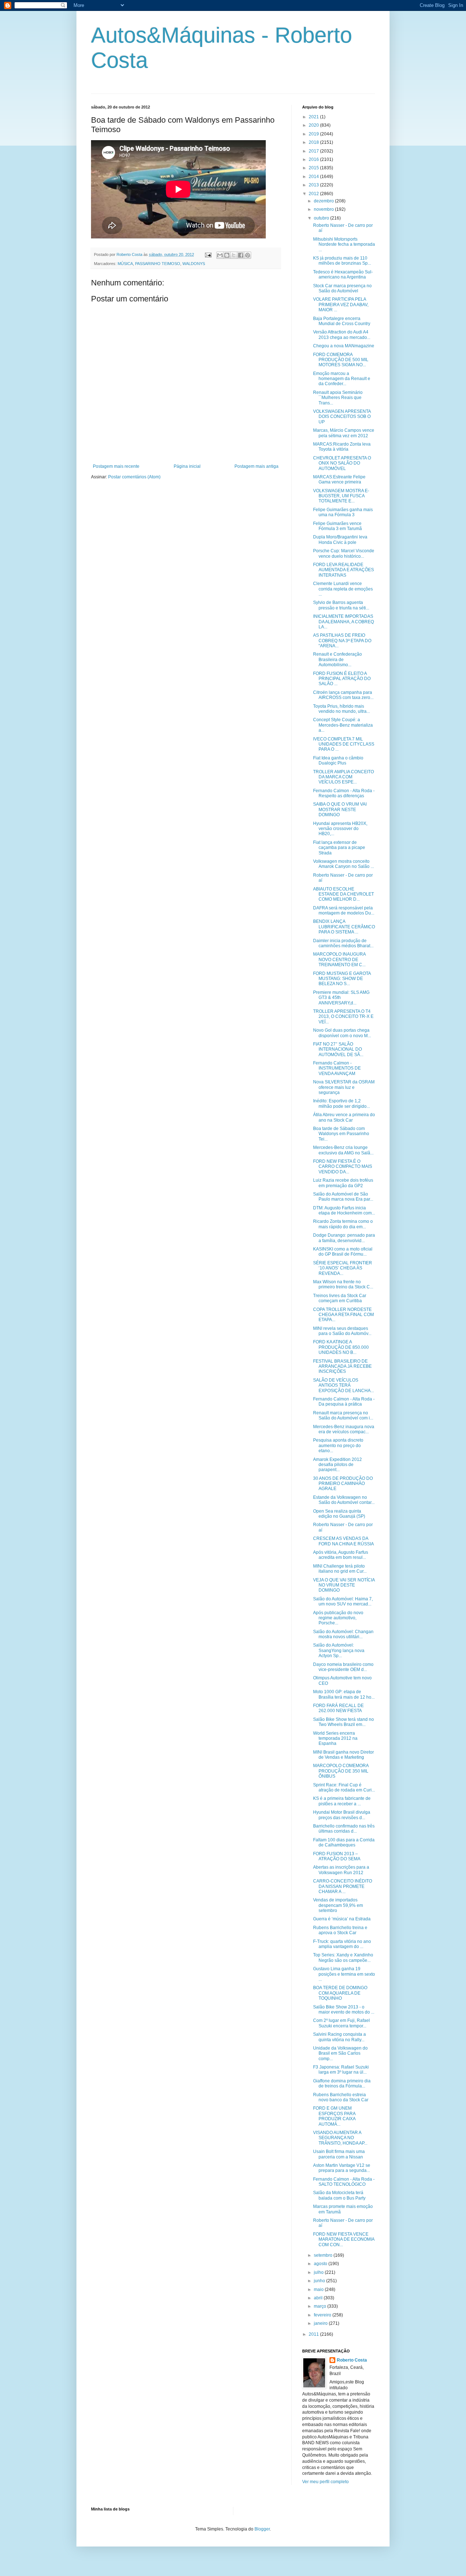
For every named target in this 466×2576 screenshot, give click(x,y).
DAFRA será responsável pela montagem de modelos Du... (344, 910)
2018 (314, 142)
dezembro (324, 201)
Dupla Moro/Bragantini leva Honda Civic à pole (340, 540)
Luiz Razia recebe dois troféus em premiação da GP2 (343, 1183)
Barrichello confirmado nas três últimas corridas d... (344, 1829)
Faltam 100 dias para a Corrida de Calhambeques (344, 1842)
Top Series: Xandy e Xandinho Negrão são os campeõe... (343, 1957)
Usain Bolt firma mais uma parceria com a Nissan (339, 2154)
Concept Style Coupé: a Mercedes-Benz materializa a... (343, 725)
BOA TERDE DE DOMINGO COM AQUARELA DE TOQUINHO (340, 1993)
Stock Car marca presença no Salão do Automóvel (342, 288)
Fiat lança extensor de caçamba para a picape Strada (339, 848)
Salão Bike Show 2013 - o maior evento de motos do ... (344, 2010)
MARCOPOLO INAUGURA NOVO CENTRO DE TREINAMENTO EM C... (339, 959)
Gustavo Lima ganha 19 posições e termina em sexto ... (344, 1974)
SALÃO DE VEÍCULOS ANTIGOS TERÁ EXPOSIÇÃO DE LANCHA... (343, 1385)
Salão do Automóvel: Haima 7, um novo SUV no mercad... (343, 1601)
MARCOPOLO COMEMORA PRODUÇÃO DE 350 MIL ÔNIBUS (341, 1771)
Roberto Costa (352, 2360)
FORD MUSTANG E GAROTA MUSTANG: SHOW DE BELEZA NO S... (342, 979)
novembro (324, 209)
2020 (314, 125)
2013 (314, 185)
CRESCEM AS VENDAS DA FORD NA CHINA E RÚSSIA (343, 1541)
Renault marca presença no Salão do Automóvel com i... (343, 1415)
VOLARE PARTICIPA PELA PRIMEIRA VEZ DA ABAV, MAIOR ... (341, 305)
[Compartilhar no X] (234, 255)
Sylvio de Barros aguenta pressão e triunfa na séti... (341, 605)
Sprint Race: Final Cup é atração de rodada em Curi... (344, 1787)
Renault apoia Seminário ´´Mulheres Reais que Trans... (338, 398)
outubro (322, 218)
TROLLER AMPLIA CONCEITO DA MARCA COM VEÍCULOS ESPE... (343, 777)
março (321, 2306)
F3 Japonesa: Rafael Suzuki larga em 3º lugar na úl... (341, 2070)
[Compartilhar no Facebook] (241, 255)
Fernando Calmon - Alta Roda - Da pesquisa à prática (344, 1402)
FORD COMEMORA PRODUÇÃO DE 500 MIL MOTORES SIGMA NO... (341, 360)
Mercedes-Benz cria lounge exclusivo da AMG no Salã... (343, 1150)
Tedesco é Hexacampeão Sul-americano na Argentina (343, 274)
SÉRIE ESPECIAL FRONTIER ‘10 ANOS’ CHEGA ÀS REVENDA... (343, 1268)
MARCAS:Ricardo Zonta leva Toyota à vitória (342, 447)
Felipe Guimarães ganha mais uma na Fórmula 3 (343, 512)
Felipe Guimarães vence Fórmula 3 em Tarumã (337, 526)
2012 (314, 194)
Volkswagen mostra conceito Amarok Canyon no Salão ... (343, 864)
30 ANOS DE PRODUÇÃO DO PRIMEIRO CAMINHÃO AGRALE (343, 1484)
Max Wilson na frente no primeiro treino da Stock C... (343, 1284)
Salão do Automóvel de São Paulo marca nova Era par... (343, 1197)
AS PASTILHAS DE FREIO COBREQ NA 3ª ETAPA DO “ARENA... (342, 641)
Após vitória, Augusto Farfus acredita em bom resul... (341, 1555)
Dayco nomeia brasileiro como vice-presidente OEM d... (343, 1667)
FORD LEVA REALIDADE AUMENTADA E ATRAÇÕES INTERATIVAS (343, 570)
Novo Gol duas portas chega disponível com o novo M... (342, 1033)
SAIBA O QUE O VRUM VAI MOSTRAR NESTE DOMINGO (340, 809)
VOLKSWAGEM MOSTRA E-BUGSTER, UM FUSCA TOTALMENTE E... (341, 496)
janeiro (321, 2323)
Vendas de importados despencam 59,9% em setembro (338, 1905)
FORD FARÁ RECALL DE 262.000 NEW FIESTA (338, 1708)
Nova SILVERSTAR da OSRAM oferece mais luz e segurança (344, 1087)
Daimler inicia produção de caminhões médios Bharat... (343, 943)
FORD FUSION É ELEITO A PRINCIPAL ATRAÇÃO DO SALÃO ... (342, 679)
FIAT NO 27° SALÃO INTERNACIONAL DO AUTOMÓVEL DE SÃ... (338, 1049)
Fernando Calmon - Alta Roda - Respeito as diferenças (344, 793)
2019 (314, 134)
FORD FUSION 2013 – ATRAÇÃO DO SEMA (337, 1856)
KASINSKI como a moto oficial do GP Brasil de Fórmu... (343, 1252)
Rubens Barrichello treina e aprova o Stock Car (340, 1930)
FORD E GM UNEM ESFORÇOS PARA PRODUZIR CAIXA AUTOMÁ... (334, 2116)
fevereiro (323, 2315)
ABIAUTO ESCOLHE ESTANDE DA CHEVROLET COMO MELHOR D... (343, 894)
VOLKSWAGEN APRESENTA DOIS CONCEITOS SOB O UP (342, 417)
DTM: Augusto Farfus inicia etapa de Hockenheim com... (344, 1210)
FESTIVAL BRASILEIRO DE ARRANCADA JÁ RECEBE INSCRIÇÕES (342, 1366)
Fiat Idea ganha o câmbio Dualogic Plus (338, 760)
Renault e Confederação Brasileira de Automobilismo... (337, 659)
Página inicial (187, 466)
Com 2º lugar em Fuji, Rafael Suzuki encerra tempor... (341, 2023)
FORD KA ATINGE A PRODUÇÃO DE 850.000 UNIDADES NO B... (341, 1347)
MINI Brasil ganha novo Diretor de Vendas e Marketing (343, 1755)
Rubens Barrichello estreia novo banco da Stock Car (341, 2097)
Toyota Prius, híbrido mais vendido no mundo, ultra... (341, 709)
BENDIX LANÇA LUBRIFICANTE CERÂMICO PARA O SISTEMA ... (344, 927)
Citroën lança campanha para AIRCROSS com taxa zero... (343, 695)
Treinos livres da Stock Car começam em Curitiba (340, 1298)
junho (320, 2281)
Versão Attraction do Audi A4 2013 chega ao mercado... (342, 335)
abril (319, 2298)
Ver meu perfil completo (325, 2482)
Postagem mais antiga (256, 466)
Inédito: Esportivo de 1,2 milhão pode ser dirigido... (341, 1103)
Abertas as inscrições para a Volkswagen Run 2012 (341, 1870)
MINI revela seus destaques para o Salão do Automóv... (342, 1331)
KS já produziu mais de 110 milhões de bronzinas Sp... (342, 261)
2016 (314, 159)
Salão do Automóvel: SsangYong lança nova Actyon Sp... (339, 1650)
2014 (314, 177)
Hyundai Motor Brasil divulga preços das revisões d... (342, 1815)
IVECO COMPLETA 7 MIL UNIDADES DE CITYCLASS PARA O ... (344, 744)
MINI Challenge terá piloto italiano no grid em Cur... (340, 1569)
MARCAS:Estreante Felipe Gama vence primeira (339, 479)
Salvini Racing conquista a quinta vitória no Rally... (339, 2037)
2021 (314, 117)
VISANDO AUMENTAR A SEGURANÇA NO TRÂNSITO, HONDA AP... (340, 2138)
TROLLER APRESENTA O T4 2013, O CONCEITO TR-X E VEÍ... (343, 1017)
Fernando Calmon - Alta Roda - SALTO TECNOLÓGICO (344, 2182)
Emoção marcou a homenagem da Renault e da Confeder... (342, 379)
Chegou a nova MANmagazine (344, 346)
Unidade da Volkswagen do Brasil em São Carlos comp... (340, 2053)
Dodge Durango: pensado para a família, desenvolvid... (344, 1238)
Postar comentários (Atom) (134, 477)
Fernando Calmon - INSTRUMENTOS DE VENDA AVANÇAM (337, 1068)
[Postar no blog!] (227, 255)
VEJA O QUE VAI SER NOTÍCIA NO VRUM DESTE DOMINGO (344, 1585)
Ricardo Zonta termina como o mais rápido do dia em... (343, 1224)
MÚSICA (125, 264)
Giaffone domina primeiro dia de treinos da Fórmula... (342, 2083)
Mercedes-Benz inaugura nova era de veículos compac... (344, 1429)
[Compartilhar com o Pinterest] (248, 255)
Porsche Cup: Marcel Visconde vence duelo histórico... (344, 553)
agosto (321, 2264)
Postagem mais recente (116, 466)
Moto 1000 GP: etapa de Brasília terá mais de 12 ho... (344, 1694)
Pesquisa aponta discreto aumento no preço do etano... (338, 1445)
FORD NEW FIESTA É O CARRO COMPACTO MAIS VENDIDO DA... (343, 1167)
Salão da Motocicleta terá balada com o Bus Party (339, 2195)
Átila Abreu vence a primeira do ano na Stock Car (344, 1117)
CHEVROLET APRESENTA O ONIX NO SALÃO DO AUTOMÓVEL (342, 463)
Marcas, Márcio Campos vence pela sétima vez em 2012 (344, 433)
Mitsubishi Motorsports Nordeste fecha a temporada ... (344, 244)
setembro (324, 2255)
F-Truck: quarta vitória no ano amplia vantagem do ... (342, 1944)
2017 (314, 151)
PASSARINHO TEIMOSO (158, 264)
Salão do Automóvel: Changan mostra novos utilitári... (343, 1634)
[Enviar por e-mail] (220, 255)
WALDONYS (194, 264)
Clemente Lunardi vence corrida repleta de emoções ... (343, 589)
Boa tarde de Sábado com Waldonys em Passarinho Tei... (341, 1134)
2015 (314, 168)
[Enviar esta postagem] (208, 254)
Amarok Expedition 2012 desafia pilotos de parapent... (337, 1465)
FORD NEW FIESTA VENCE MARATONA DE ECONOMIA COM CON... (344, 2239)
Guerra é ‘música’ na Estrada (342, 1919)
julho (319, 2272)
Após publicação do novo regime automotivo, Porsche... (338, 1618)
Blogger (262, 2529)
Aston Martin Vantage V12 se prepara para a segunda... (342, 2168)
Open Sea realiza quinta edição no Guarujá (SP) (339, 1514)
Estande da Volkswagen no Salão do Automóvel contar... (344, 1500)
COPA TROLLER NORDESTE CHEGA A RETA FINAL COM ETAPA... (343, 1315)
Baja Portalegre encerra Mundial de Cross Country (342, 321)
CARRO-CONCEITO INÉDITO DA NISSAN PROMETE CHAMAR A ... (343, 1886)
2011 (314, 2334)
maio (319, 2289)
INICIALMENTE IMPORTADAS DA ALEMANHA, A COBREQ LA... (343, 622)
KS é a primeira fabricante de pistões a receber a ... (342, 1801)
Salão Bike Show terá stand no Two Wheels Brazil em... (343, 1722)
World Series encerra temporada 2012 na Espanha (335, 1739)
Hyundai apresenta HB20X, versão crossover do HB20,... (340, 829)
